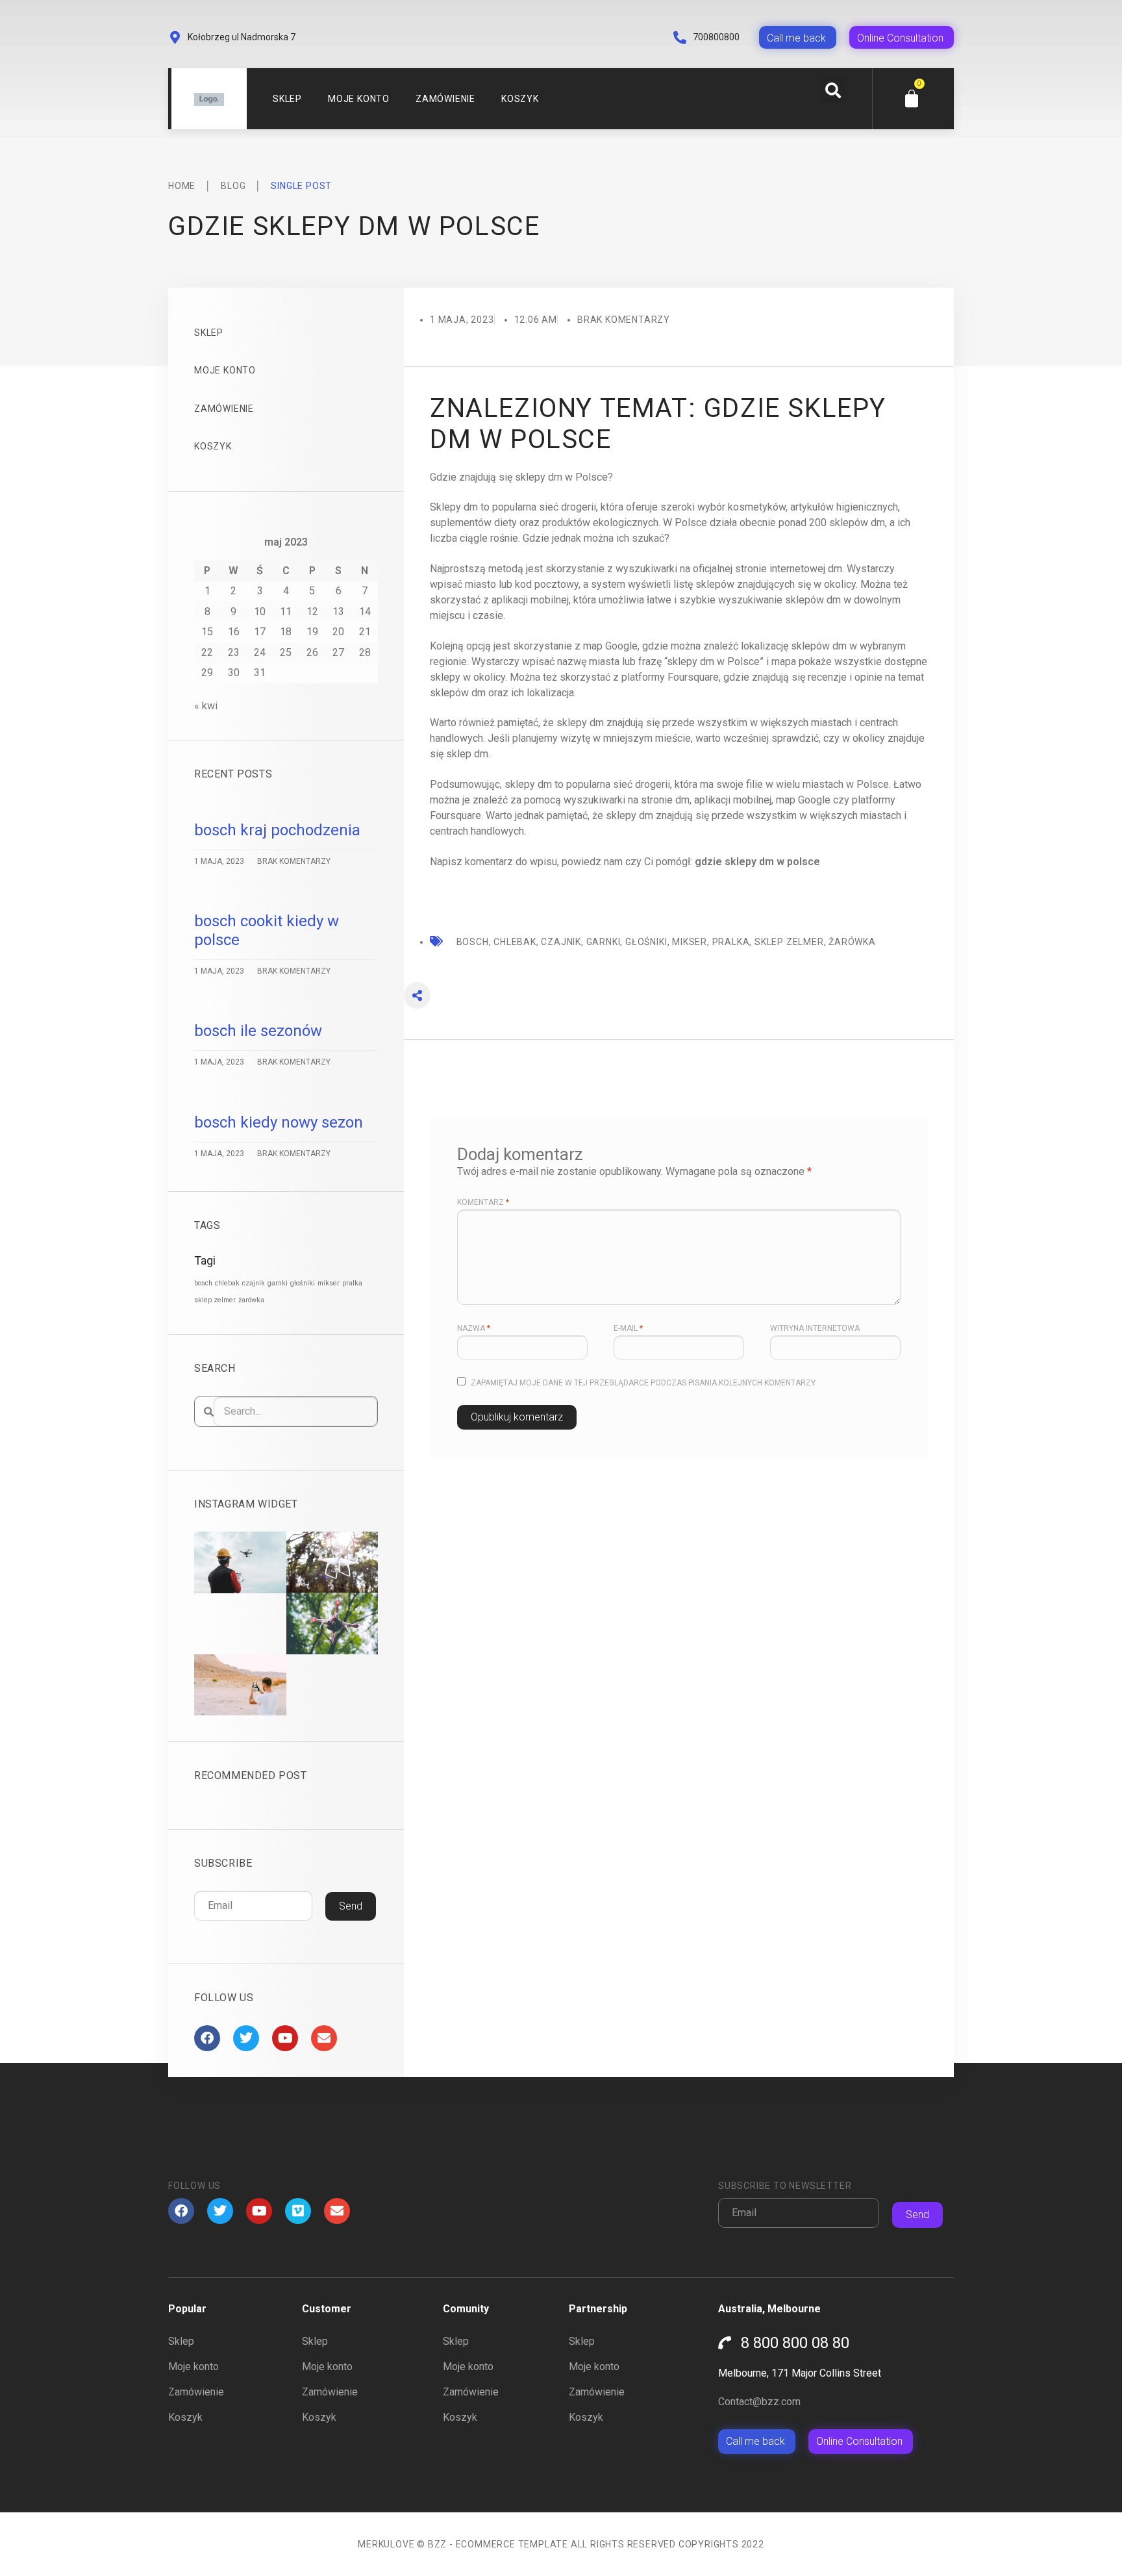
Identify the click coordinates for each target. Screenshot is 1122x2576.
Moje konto (359, 99)
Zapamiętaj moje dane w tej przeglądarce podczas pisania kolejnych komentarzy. (644, 1383)
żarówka (251, 1300)
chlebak (227, 1283)
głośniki (303, 1283)
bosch (203, 1283)
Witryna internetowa (815, 1328)
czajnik (254, 1283)
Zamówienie (445, 99)
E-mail (628, 1328)
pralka (352, 1283)
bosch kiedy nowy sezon (279, 1122)
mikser (329, 1283)
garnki (278, 1283)
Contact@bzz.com (759, 2402)
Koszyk (520, 99)
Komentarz (483, 1202)
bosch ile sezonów (258, 1031)
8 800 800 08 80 (795, 2343)
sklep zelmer (215, 1300)
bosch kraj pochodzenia (277, 830)
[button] (833, 90)
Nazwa (474, 1328)
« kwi (206, 706)
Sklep (287, 99)
